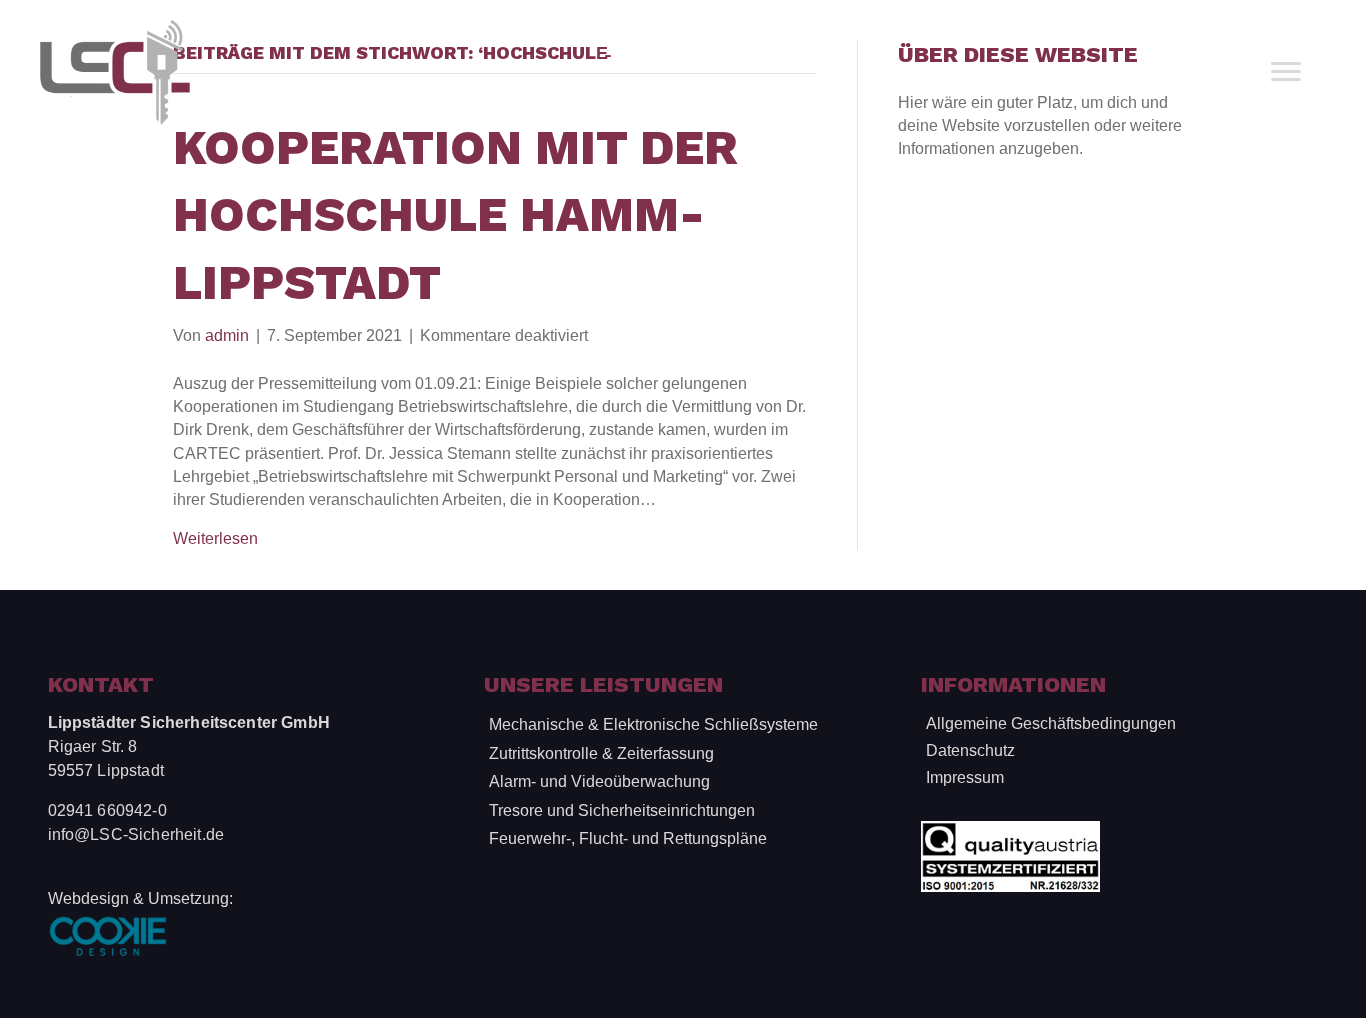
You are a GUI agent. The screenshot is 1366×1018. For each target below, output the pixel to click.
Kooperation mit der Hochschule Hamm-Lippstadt (455, 214)
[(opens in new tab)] (108, 935)
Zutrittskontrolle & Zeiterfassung (601, 753)
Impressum (965, 777)
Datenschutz (970, 750)
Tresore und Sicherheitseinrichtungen (622, 810)
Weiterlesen (215, 538)
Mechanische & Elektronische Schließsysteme (653, 724)
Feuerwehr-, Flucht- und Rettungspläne (628, 838)
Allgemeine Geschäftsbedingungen (1051, 723)
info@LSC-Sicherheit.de (136, 834)
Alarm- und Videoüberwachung (599, 781)
